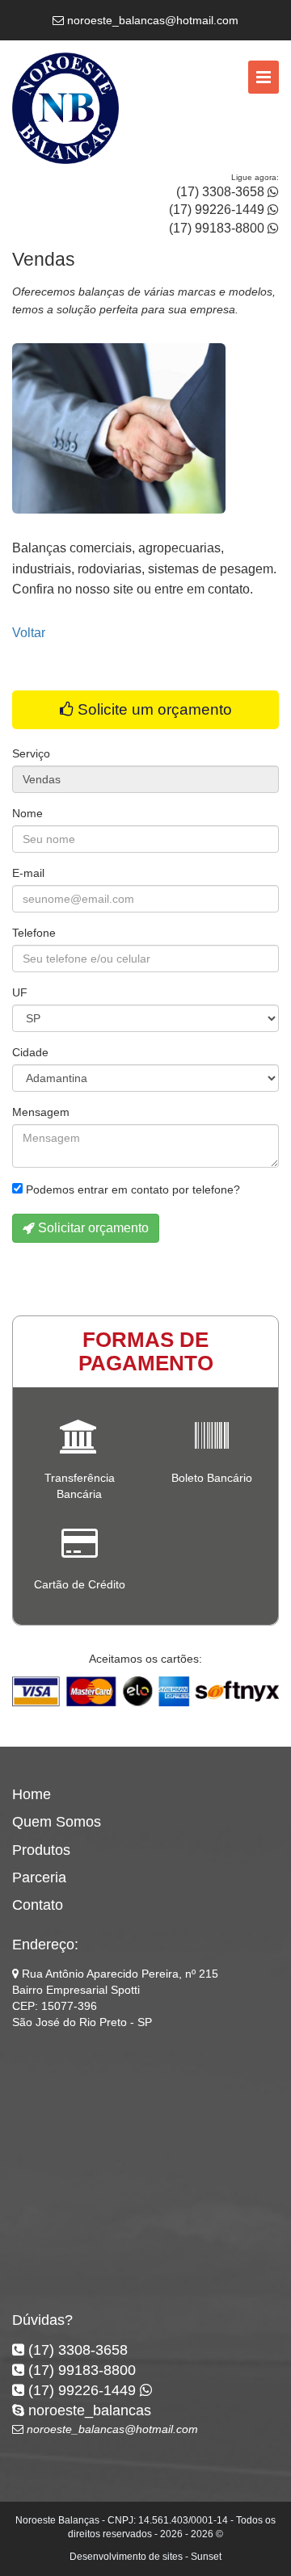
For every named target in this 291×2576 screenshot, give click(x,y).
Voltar (29, 633)
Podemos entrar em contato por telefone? (131, 1189)
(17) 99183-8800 (218, 228)
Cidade (30, 1052)
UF (20, 992)
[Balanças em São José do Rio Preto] (65, 111)
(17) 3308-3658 (222, 192)
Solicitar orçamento (92, 1228)
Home (32, 1794)
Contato (38, 1905)
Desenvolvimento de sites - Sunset (145, 2557)
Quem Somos (57, 1822)
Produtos (41, 1850)
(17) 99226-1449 (218, 210)
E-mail (28, 873)
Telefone (34, 933)
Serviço (31, 753)
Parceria (39, 1877)
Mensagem (41, 1112)
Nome (27, 813)
